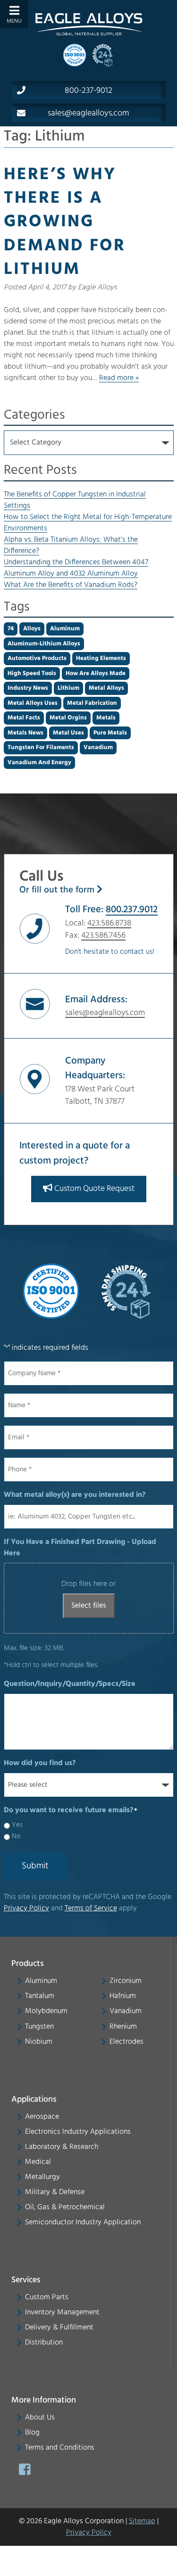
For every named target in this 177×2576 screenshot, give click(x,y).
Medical (38, 2162)
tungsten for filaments (41, 747)
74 (11, 629)
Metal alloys (106, 688)
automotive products (37, 658)
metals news (25, 733)
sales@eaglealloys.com (88, 114)
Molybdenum (46, 2012)
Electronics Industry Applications (78, 2132)
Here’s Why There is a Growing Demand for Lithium (65, 223)
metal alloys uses (33, 703)
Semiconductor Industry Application (83, 2222)
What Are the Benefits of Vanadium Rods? (71, 585)
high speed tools (32, 673)
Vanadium (98, 747)
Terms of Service (91, 1908)
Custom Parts (47, 2297)
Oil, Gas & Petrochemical (65, 2207)
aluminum (65, 629)
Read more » (119, 378)
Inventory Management (62, 2312)
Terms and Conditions (60, 2448)
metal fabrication (92, 703)
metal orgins (68, 718)
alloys (32, 629)
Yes (17, 1825)
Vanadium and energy (39, 763)
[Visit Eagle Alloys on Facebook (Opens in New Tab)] (25, 2472)
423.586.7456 (103, 936)
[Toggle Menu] (14, 14)
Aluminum (41, 1981)
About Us (40, 2418)
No (16, 1837)
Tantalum (40, 1996)
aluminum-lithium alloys (44, 644)
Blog (32, 2433)
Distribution (44, 2343)
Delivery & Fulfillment (59, 2328)
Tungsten (39, 2027)
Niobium (39, 2042)
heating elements (101, 658)
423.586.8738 (109, 923)
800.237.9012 (132, 910)
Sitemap (142, 2521)
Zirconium (126, 1981)
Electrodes (126, 2042)
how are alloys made (96, 673)
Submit (35, 1866)
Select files (89, 1606)
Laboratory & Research (62, 2147)
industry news (28, 688)
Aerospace (42, 2117)
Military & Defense (55, 2192)
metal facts (24, 718)
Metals (106, 718)
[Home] (89, 24)
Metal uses (68, 733)
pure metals (110, 733)
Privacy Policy (26, 1908)
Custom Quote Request (93, 1189)
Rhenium (123, 2027)
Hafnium (123, 1996)
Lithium (68, 688)
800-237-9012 (88, 91)
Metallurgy (42, 2177)
